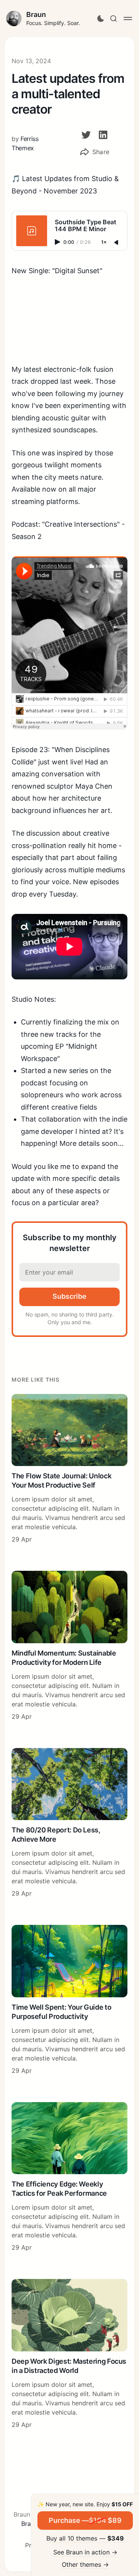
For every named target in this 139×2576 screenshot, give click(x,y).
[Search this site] (114, 18)
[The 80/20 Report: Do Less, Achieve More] (69, 1823)
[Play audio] (58, 242)
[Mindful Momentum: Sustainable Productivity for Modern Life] (69, 1646)
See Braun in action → (85, 2552)
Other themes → (85, 2564)
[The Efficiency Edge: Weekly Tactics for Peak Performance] (69, 2177)
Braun (36, 14)
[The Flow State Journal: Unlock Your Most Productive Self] (69, 1469)
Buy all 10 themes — (85, 2538)
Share (101, 152)
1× (104, 243)
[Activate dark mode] (101, 18)
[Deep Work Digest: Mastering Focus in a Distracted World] (69, 2354)
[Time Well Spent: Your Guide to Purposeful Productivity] (69, 2000)
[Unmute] (117, 243)
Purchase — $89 (85, 2520)
